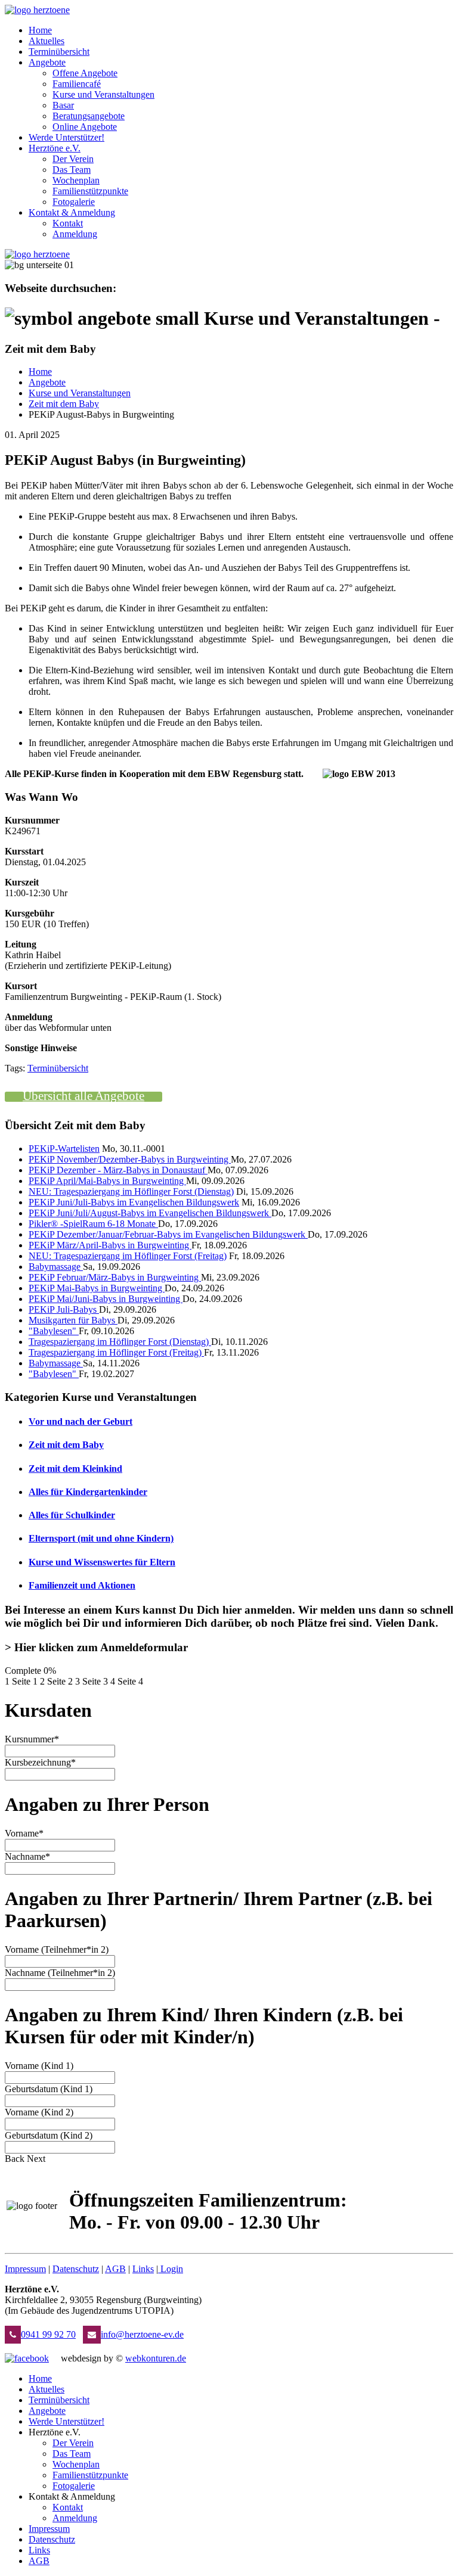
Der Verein (73, 159)
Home (40, 30)
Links (143, 2269)
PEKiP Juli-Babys (64, 1309)
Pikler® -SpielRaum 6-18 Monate (93, 1224)
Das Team (72, 170)
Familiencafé (77, 84)
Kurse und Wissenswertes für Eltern (102, 1562)
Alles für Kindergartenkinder (88, 1492)
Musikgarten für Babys (73, 1320)
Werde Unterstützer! (66, 137)
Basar (63, 105)
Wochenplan (76, 180)
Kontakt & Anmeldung (72, 212)
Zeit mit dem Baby (64, 404)
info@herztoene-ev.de (142, 2334)
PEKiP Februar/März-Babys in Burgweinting (115, 1277)
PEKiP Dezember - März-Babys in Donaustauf (118, 1170)
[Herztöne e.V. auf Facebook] (27, 2358)
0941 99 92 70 (48, 2334)
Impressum (25, 2269)
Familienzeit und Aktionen (82, 1585)
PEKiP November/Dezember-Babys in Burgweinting (130, 1159)
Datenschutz (76, 2269)
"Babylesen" (54, 1331)
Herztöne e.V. (55, 148)
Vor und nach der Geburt (81, 1421)
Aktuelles (47, 41)
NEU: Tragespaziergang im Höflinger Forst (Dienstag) (131, 1191)
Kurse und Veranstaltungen (103, 94)
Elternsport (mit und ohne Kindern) (101, 1538)
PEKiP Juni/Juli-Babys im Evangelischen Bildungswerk (134, 1202)
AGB (115, 2269)
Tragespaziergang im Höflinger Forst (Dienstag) (120, 1342)
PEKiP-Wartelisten (64, 1149)
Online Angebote (85, 127)
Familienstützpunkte (90, 191)
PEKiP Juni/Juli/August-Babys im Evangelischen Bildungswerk (150, 1213)
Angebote (47, 62)
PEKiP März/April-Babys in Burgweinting (110, 1245)
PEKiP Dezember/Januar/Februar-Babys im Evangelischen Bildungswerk (168, 1234)
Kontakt (68, 223)
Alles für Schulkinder (72, 1515)
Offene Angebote (85, 73)
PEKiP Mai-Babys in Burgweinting (97, 1288)
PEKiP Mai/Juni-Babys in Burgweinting (106, 1299)
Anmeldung (75, 234)
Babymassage (56, 1267)
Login (172, 2269)
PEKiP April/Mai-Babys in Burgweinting (107, 1181)
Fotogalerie (74, 202)
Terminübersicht (59, 52)
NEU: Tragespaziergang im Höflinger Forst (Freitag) (128, 1256)
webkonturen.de (156, 2358)
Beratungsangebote (89, 116)
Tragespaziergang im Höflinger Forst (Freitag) (116, 1352)
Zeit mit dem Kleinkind (75, 1469)
